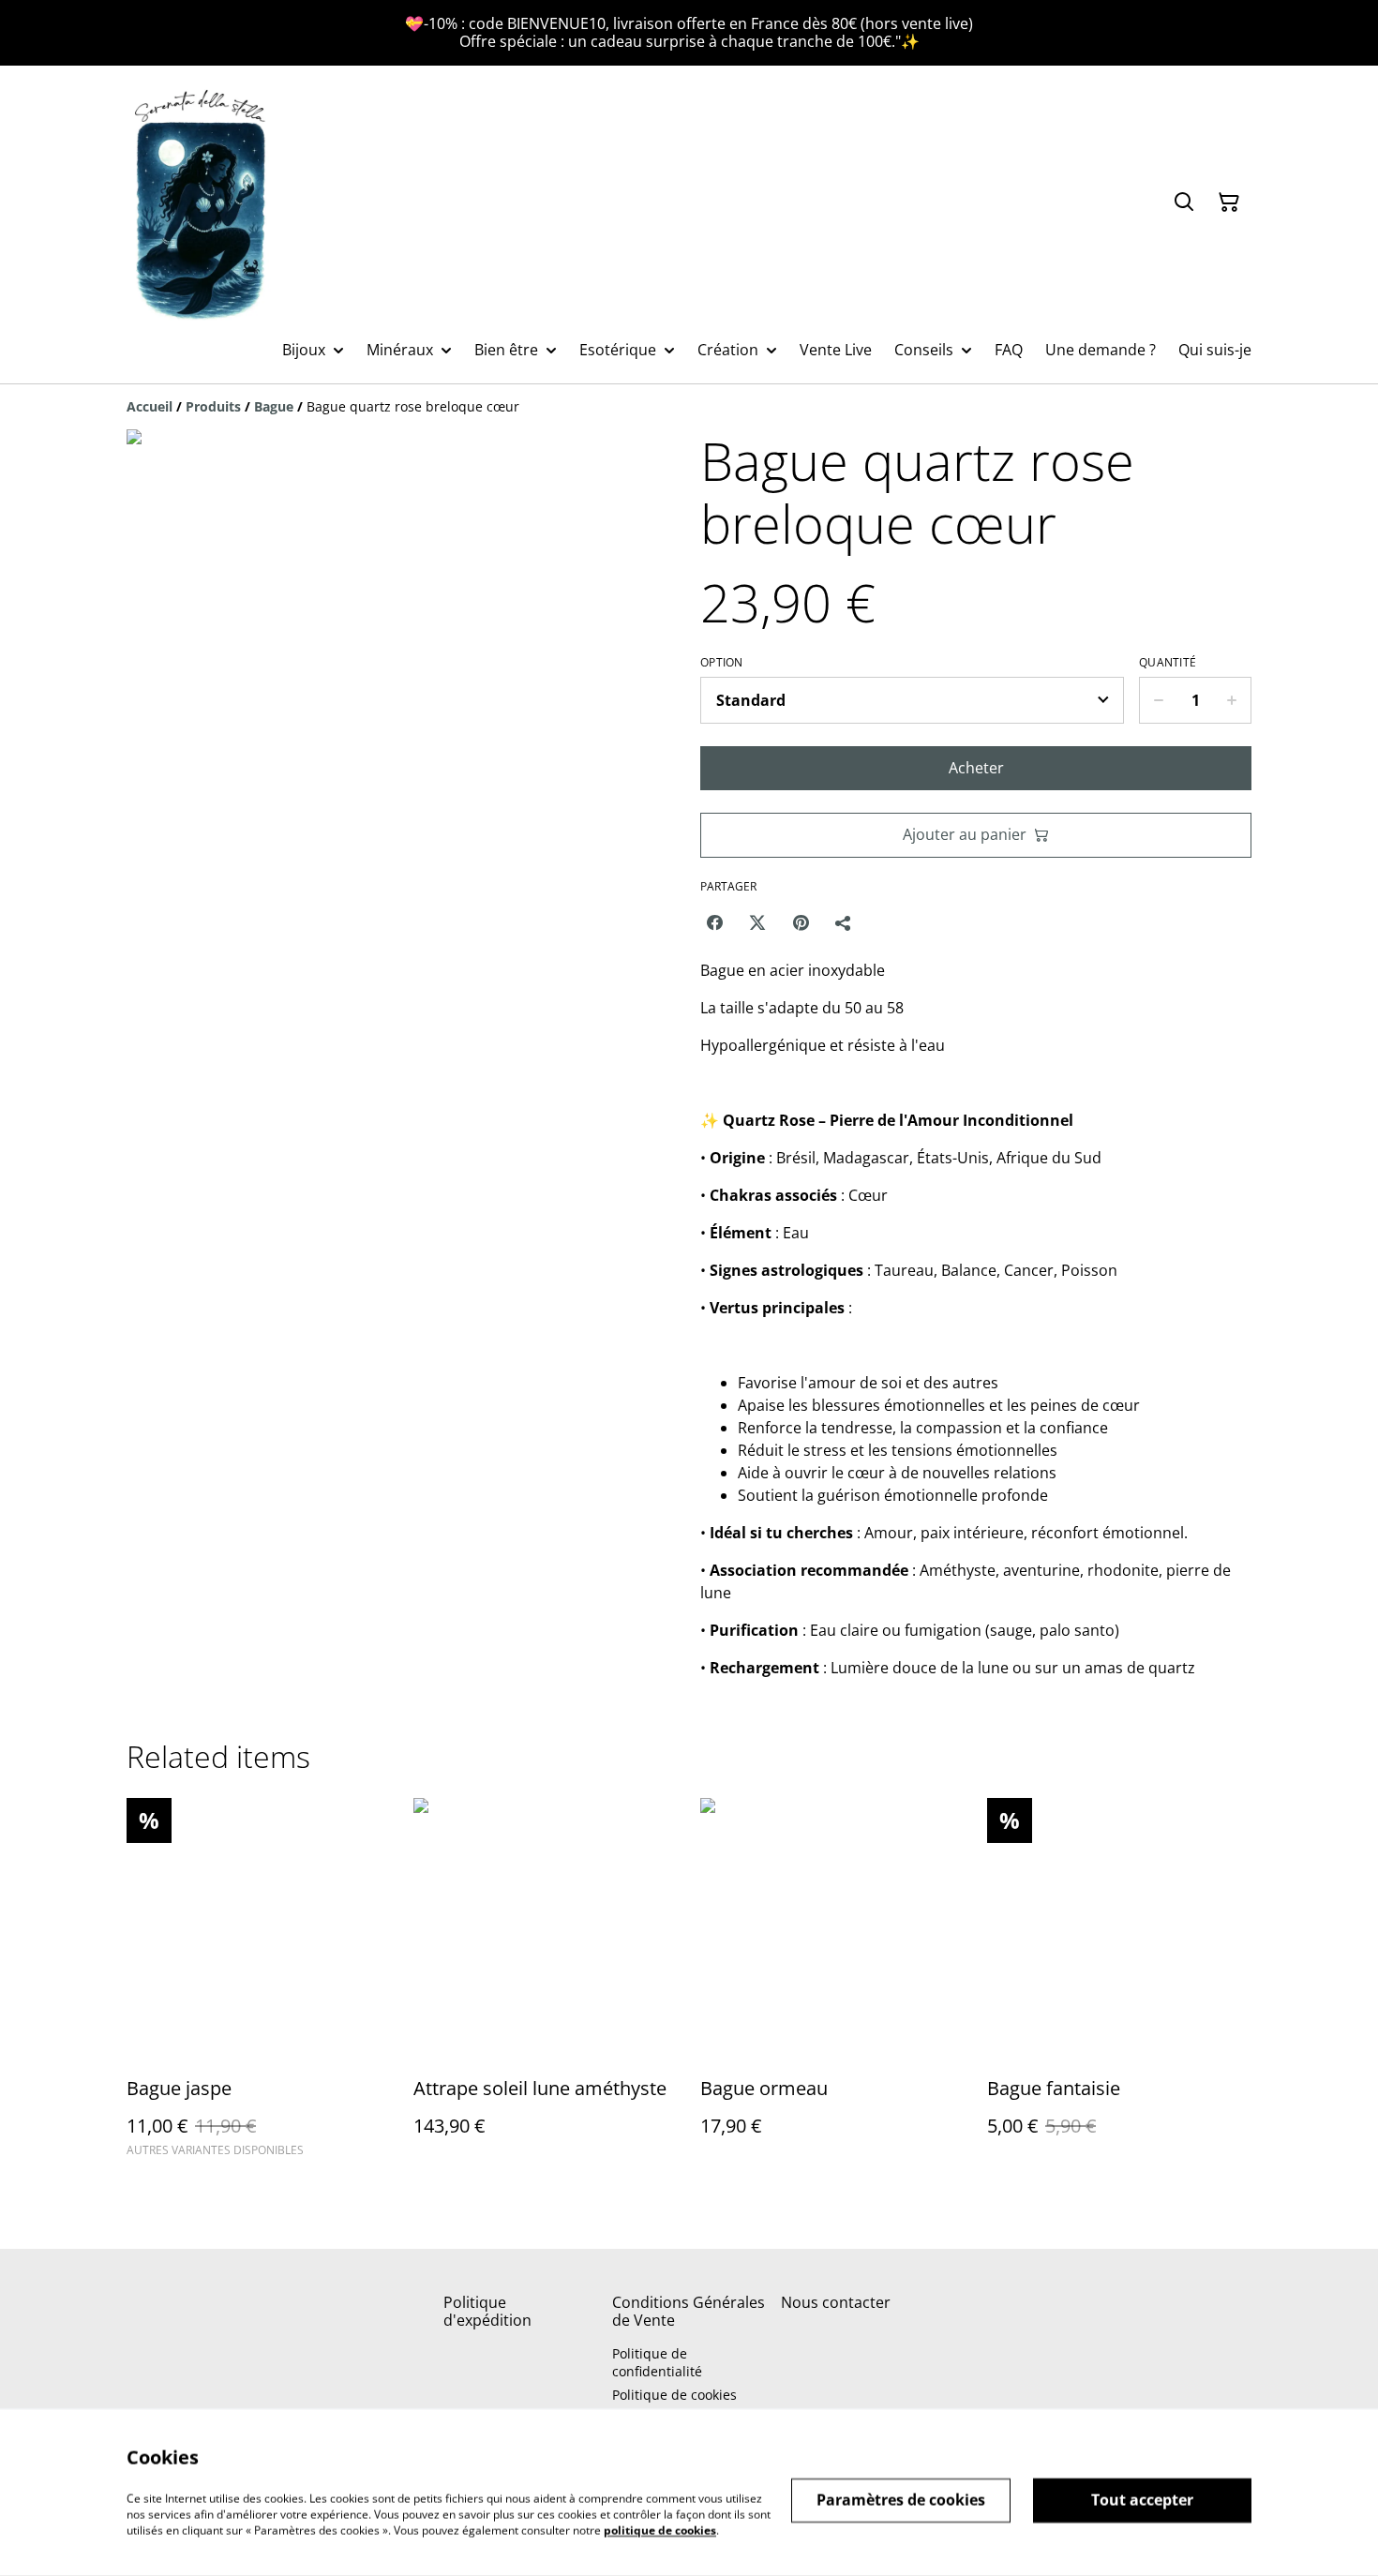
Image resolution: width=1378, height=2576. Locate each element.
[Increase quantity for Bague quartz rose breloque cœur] (1232, 700)
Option (722, 663)
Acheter (976, 768)
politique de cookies (660, 2530)
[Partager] (844, 922)
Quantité (1168, 663)
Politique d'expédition (487, 2311)
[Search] (1184, 202)
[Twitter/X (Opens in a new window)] (757, 922)
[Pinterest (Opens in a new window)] (801, 922)
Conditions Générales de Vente (689, 2311)
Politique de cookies (674, 2395)
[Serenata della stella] (202, 202)
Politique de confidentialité (657, 2362)
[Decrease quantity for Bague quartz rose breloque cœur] (1158, 700)
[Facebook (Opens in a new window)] (714, 922)
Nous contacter (836, 2302)
